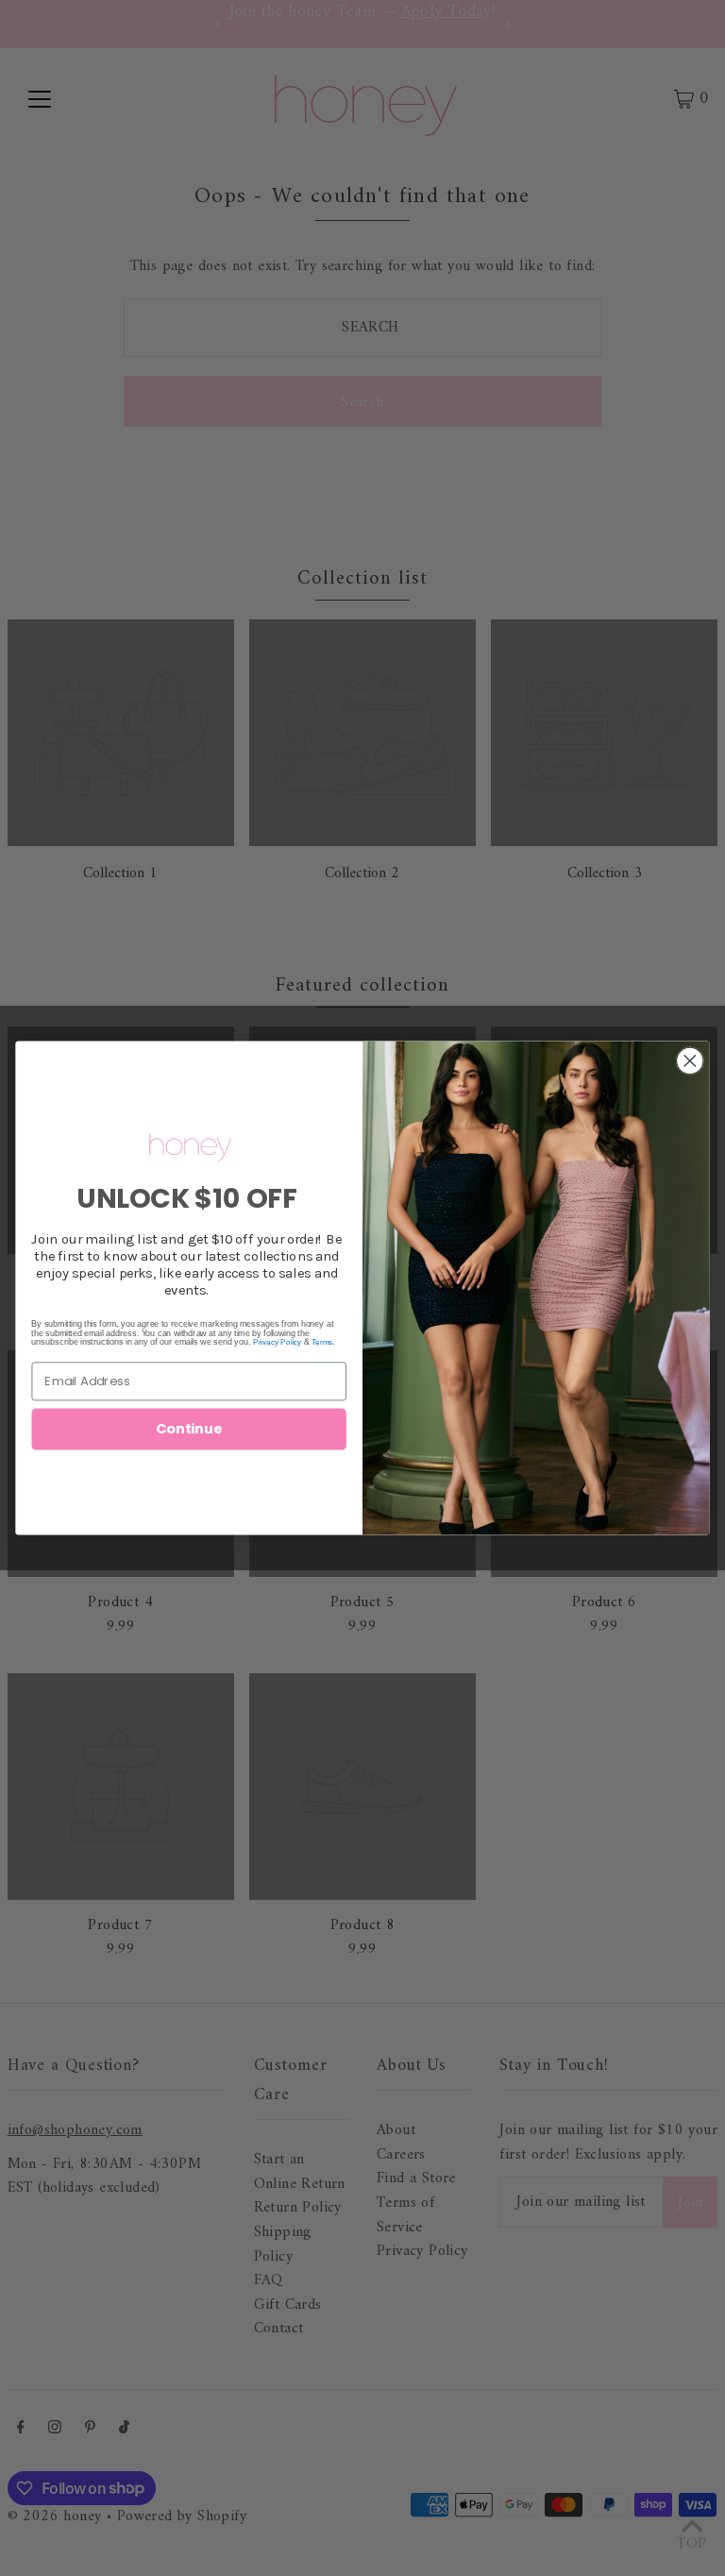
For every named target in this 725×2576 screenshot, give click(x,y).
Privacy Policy (277, 1342)
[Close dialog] (691, 1061)
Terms (322, 1342)
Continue (189, 1429)
